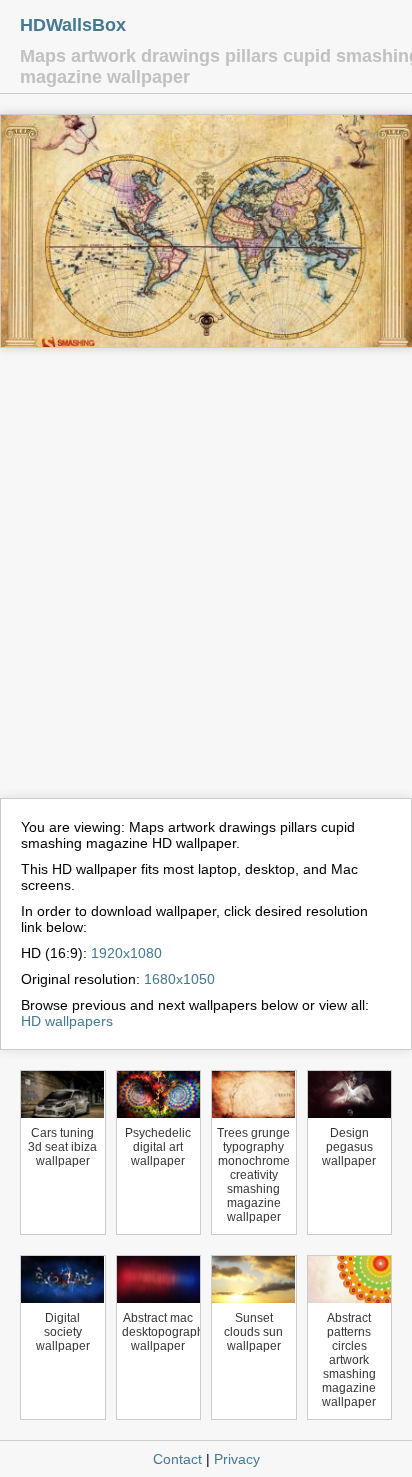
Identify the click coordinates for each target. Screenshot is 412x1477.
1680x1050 (179, 979)
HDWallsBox (73, 25)
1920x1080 (126, 953)
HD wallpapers (67, 1021)
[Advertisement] (206, 582)
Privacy (237, 1459)
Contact (177, 1459)
